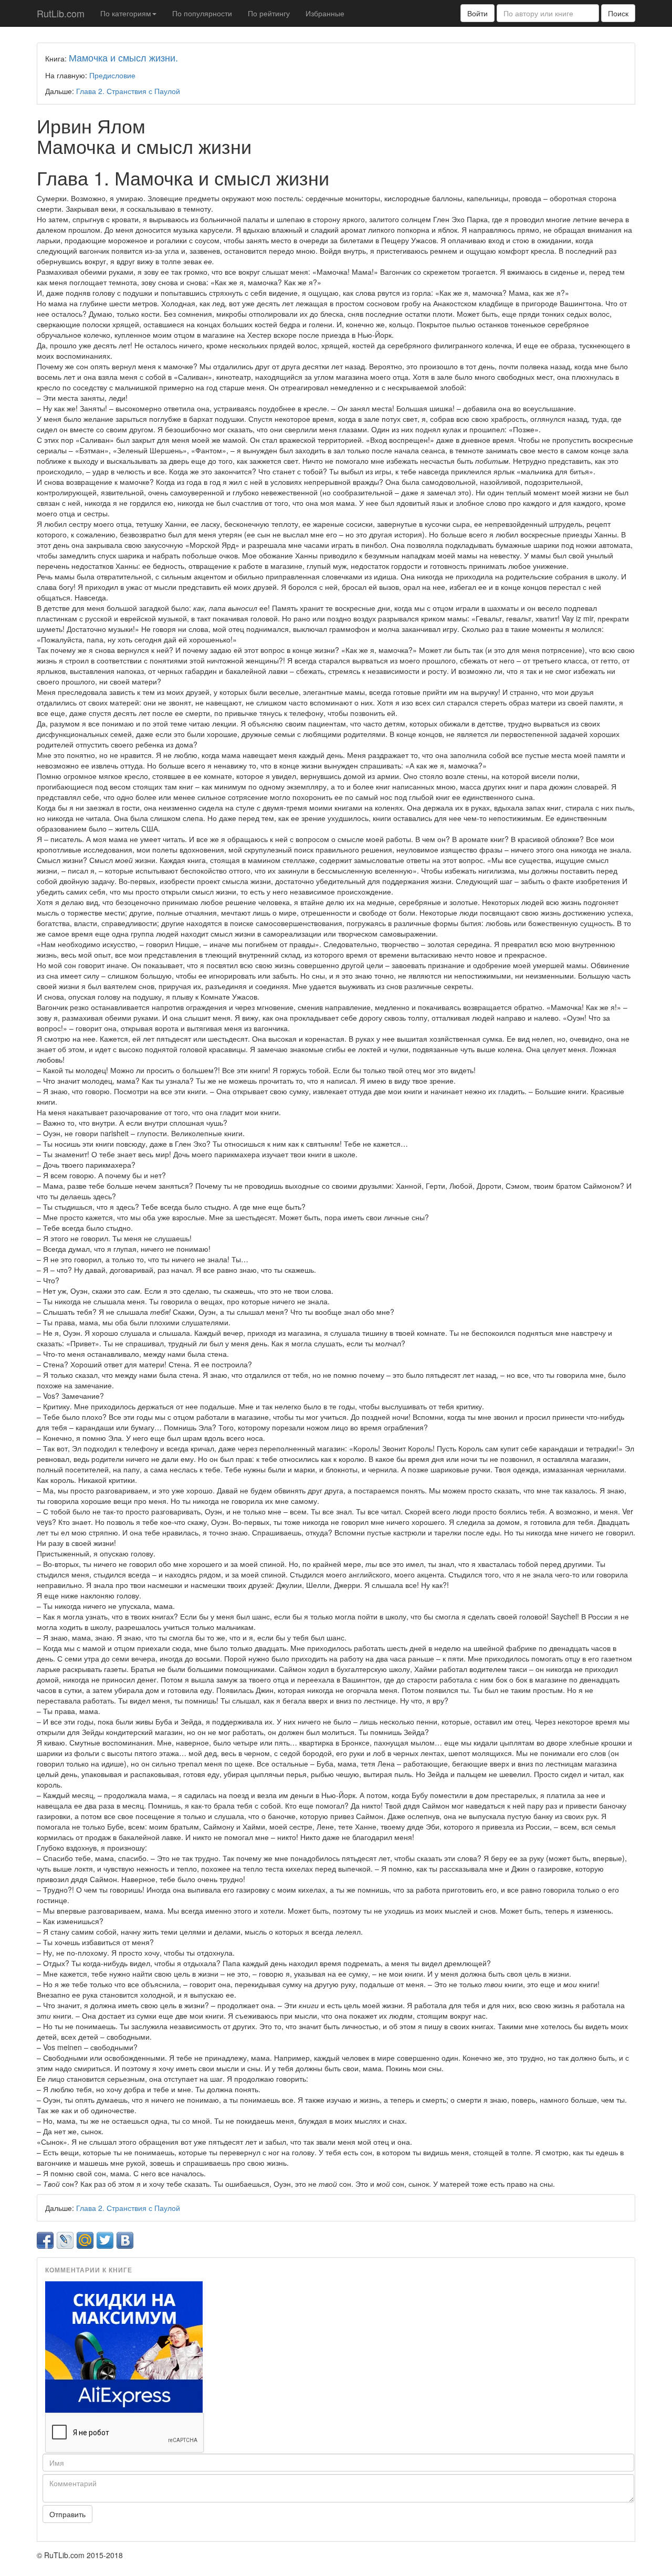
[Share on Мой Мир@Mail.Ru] (85, 2240)
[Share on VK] (125, 2240)
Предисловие (112, 75)
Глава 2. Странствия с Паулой (128, 91)
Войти (477, 13)
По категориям (126, 13)
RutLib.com (61, 13)
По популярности (202, 13)
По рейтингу (269, 13)
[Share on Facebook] (45, 2240)
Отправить (67, 2514)
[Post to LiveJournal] (65, 2240)
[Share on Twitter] (105, 2240)
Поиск (618, 13)
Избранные (325, 13)
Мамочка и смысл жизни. (123, 57)
